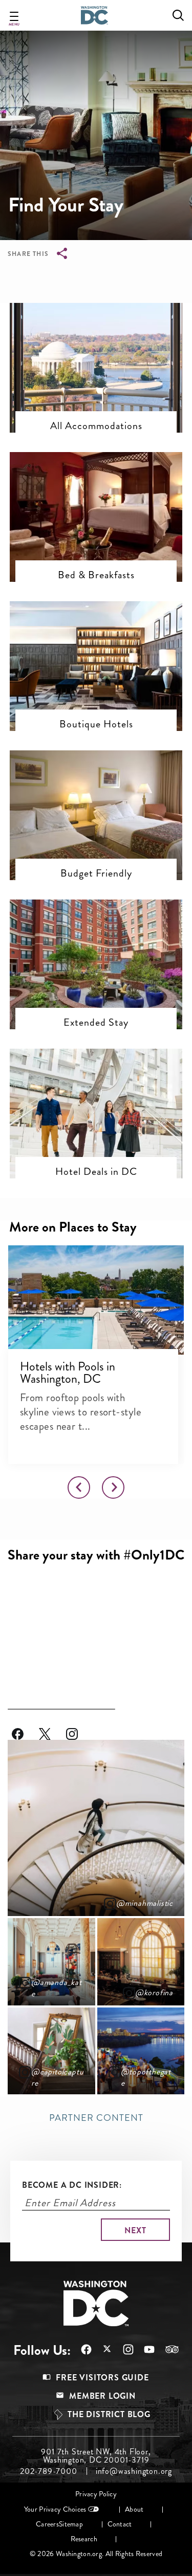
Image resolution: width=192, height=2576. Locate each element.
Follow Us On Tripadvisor (167, 2349)
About (134, 2509)
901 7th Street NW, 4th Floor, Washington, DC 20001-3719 (96, 2456)
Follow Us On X (102, 2350)
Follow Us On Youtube (144, 2349)
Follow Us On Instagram (80, 1728)
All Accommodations (96, 426)
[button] (96, 345)
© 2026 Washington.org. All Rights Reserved (96, 2554)
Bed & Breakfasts (96, 575)
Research (84, 2539)
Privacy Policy (96, 2494)
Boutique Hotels (96, 724)
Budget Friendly (96, 873)
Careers (47, 2524)
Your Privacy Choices (55, 2509)
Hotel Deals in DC (96, 1171)
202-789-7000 (49, 2471)
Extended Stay (96, 1022)
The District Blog (109, 2414)
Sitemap (71, 2524)
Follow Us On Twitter (52, 1728)
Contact (120, 2524)
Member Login (102, 2396)
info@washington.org (134, 2471)
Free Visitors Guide (102, 2378)
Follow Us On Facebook (25, 1728)
